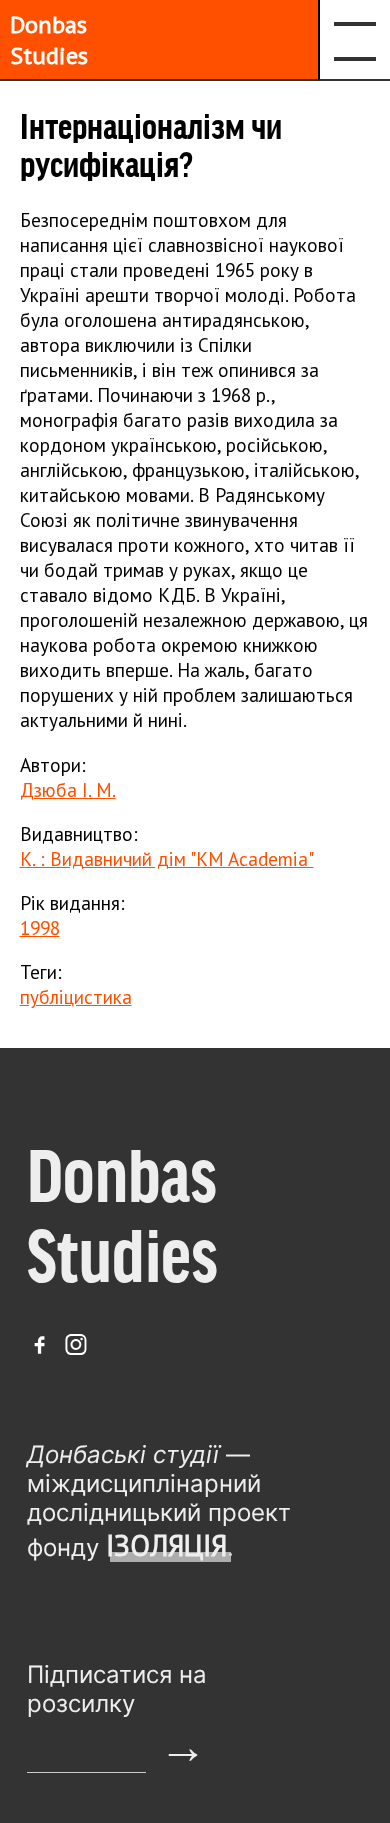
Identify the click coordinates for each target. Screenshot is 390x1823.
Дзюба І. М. (68, 789)
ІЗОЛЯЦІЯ (166, 1545)
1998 (40, 927)
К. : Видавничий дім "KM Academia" (167, 858)
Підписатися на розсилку (117, 1689)
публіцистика (76, 996)
